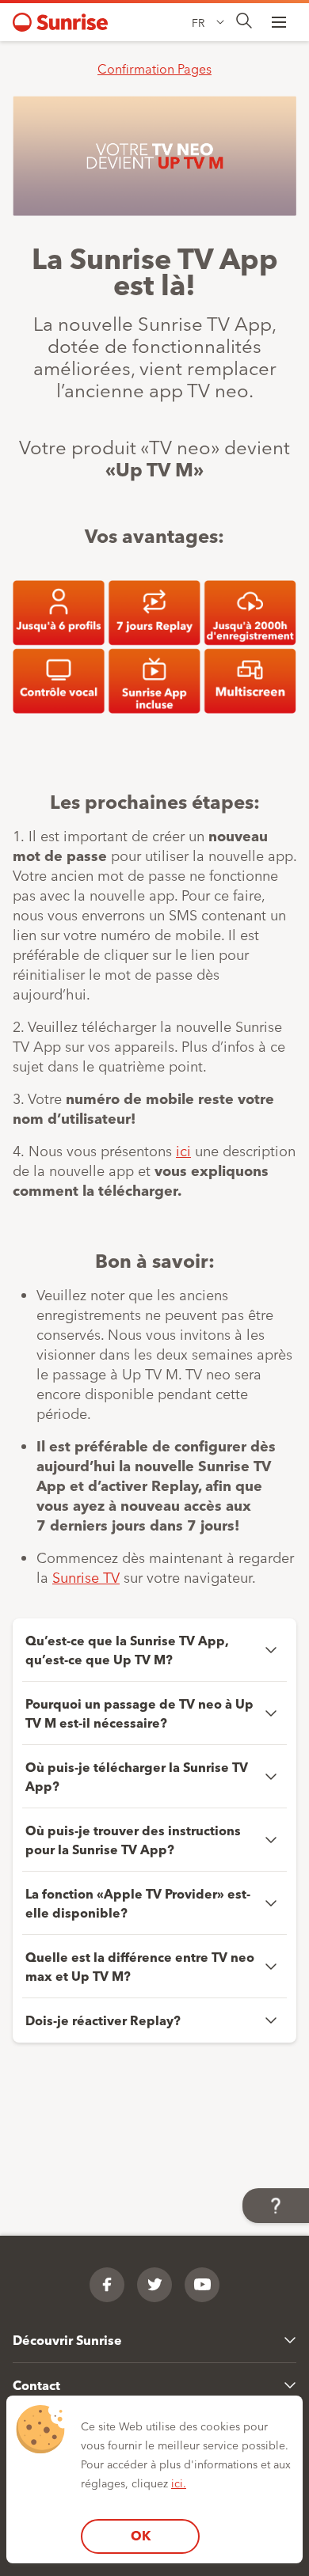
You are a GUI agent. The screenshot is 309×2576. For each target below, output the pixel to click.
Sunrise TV (86, 1576)
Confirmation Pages (154, 68)
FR (198, 22)
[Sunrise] (60, 22)
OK (141, 2535)
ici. (179, 2483)
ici (183, 1150)
